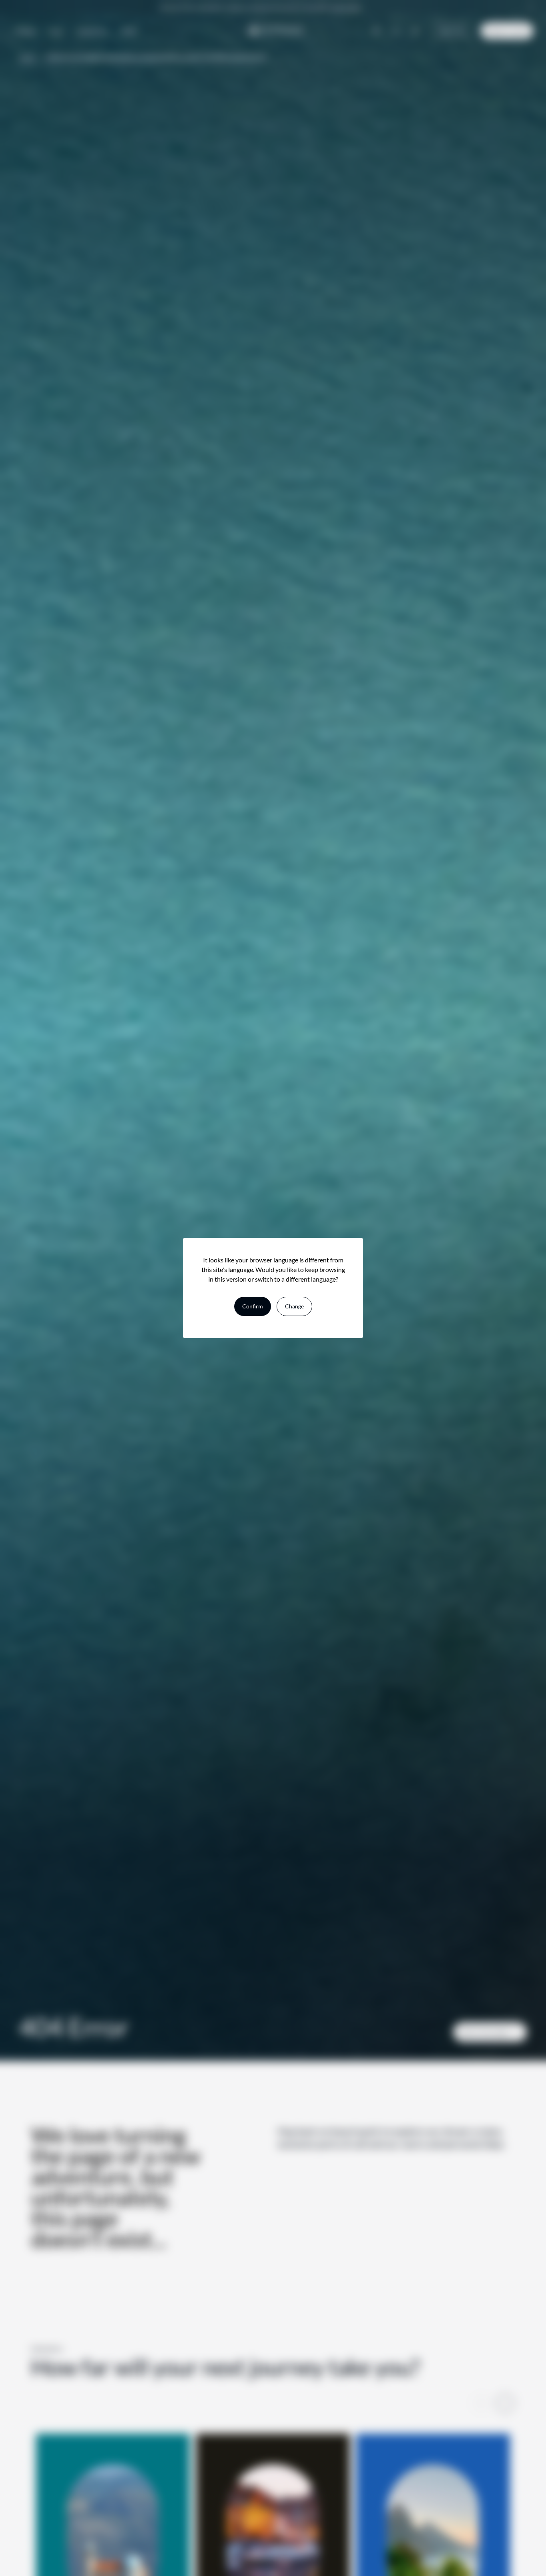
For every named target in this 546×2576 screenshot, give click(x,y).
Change (294, 1306)
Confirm (253, 1306)
